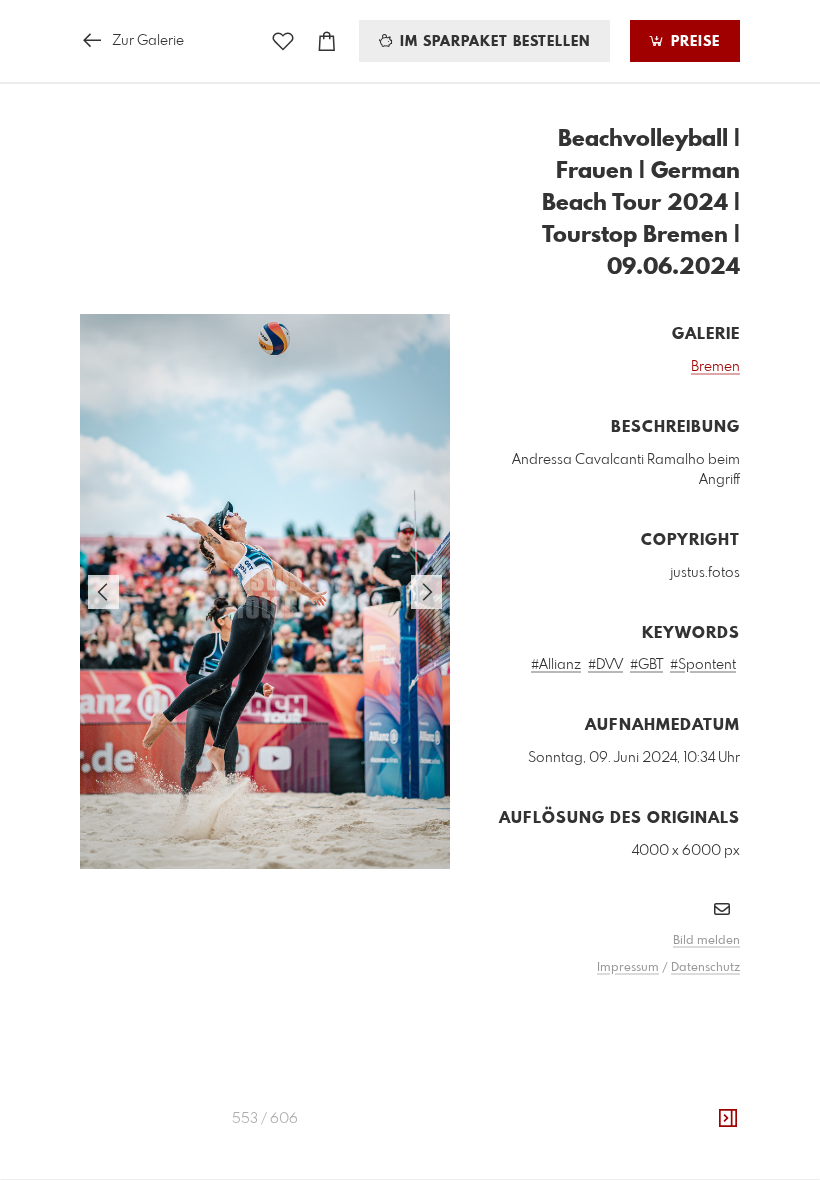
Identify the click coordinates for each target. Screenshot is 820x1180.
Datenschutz (705, 968)
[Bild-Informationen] (728, 1119)
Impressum (628, 968)
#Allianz (556, 665)
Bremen (715, 367)
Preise (693, 42)
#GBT (646, 665)
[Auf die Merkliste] (283, 41)
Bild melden (706, 941)
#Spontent (703, 665)
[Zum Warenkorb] (327, 41)
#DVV (605, 665)
